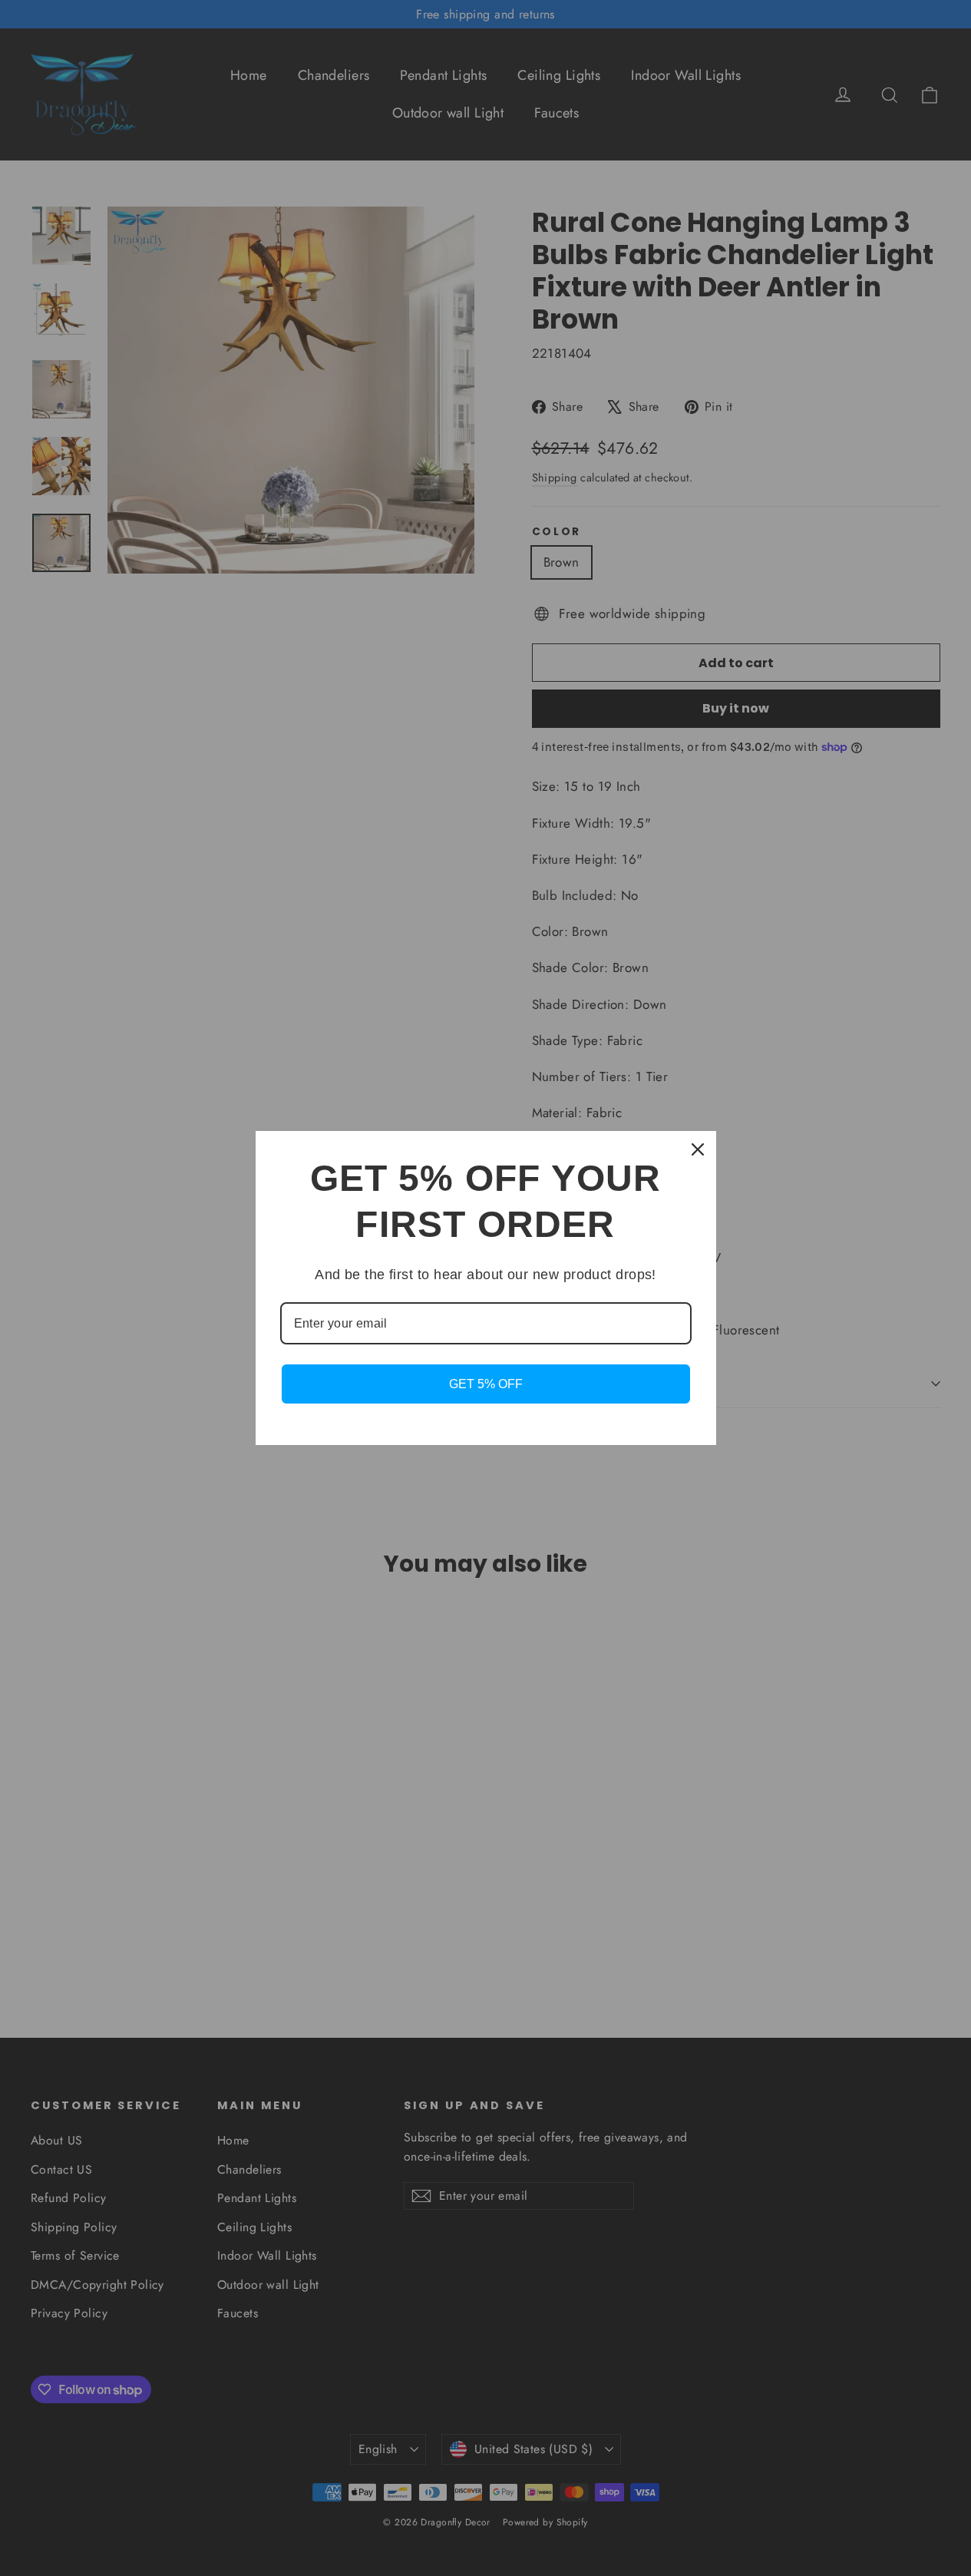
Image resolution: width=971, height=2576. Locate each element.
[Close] (698, 1149)
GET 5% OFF (486, 1384)
